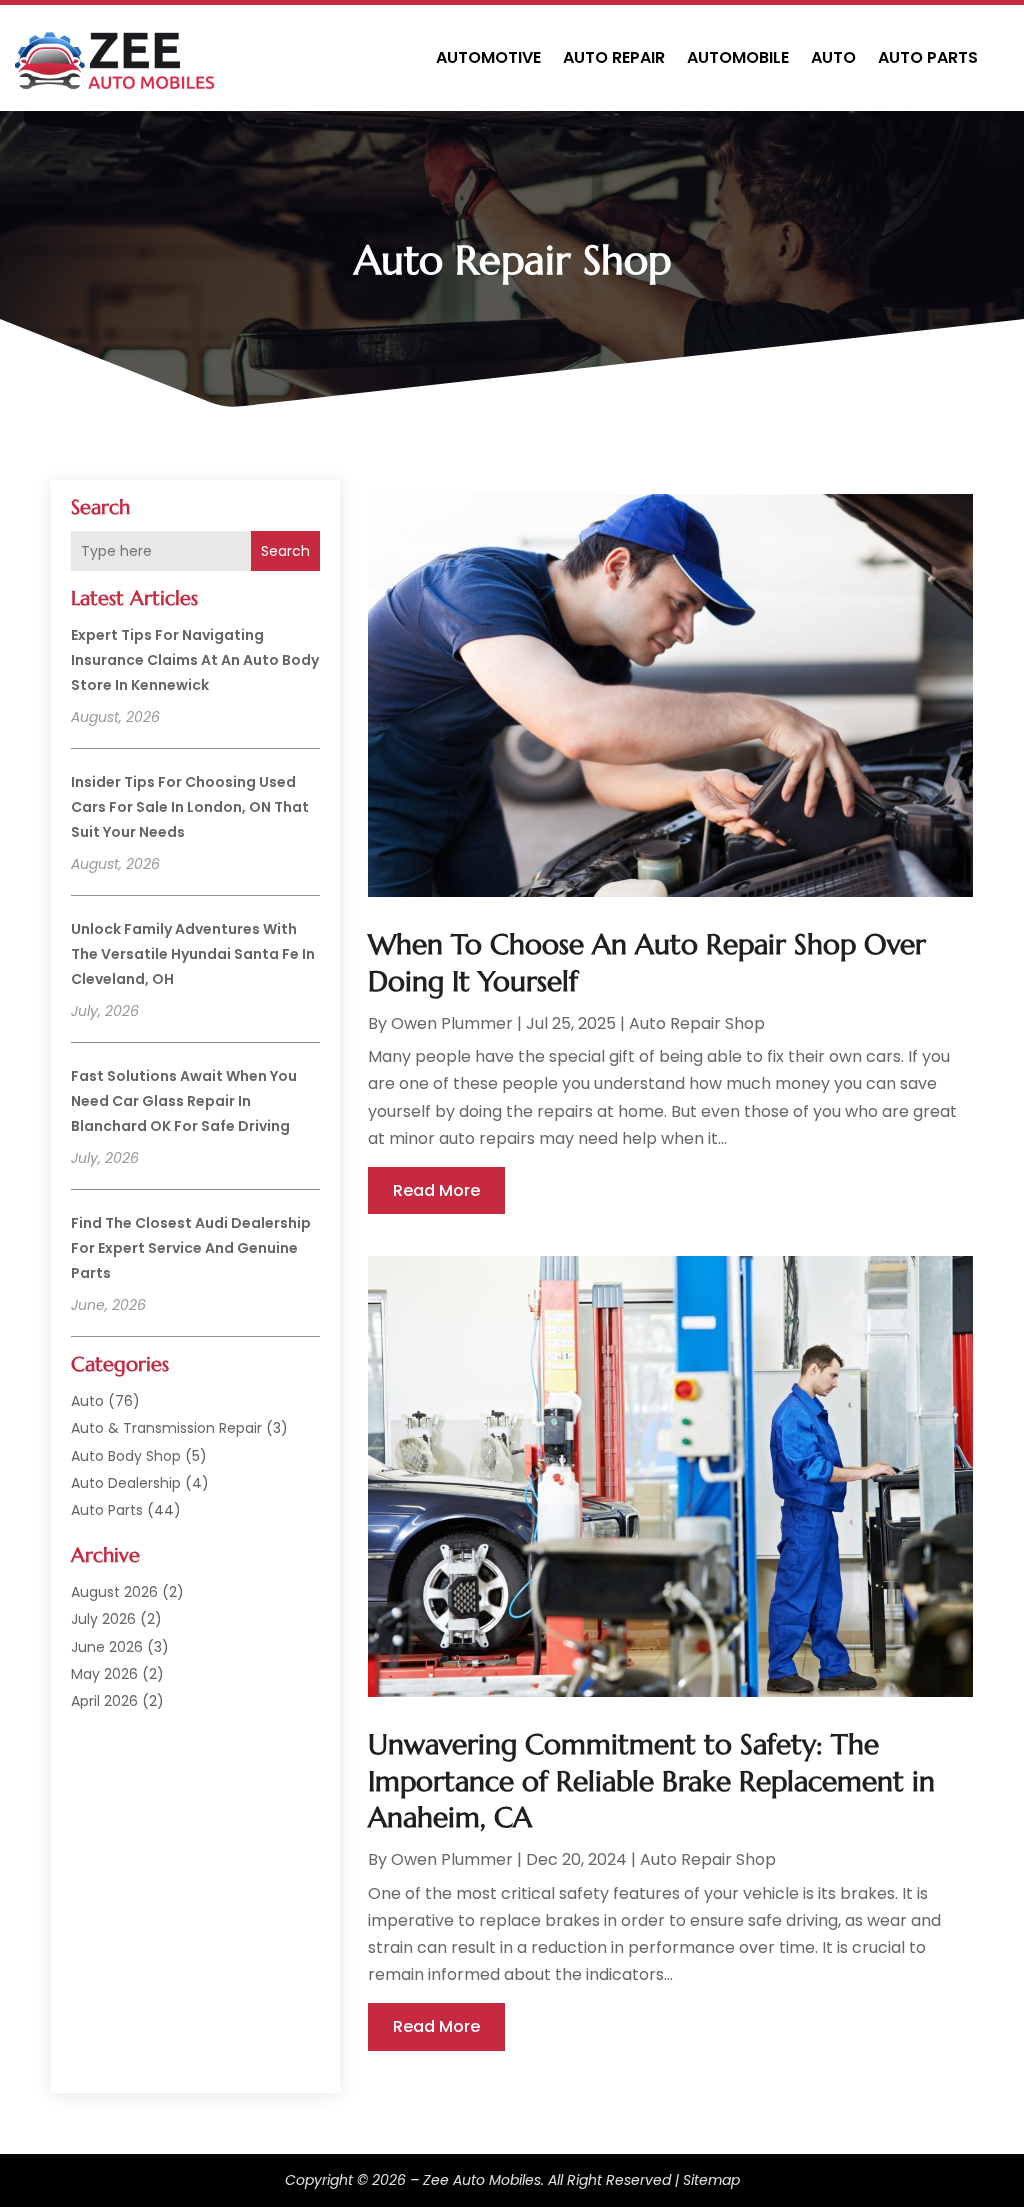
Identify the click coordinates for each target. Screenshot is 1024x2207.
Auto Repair (614, 57)
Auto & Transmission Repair (166, 1428)
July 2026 (103, 1619)
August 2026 (114, 1592)
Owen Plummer (452, 1023)
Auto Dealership (126, 1483)
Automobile (738, 57)
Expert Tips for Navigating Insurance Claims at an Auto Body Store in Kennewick (195, 660)
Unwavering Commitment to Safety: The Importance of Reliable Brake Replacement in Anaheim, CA (651, 1781)
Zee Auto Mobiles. (483, 2180)
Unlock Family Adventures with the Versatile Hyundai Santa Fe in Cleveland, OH (193, 954)
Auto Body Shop (126, 1456)
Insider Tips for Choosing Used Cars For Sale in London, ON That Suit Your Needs (190, 807)
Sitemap (711, 2180)
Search (285, 551)
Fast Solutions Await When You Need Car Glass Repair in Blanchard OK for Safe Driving (184, 1101)
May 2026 (104, 1674)
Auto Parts (928, 57)
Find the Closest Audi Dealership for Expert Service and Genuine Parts (191, 1248)
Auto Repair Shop (697, 1023)
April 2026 (104, 1701)
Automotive (488, 57)
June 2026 (107, 1647)
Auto (833, 57)
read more (436, 1190)
